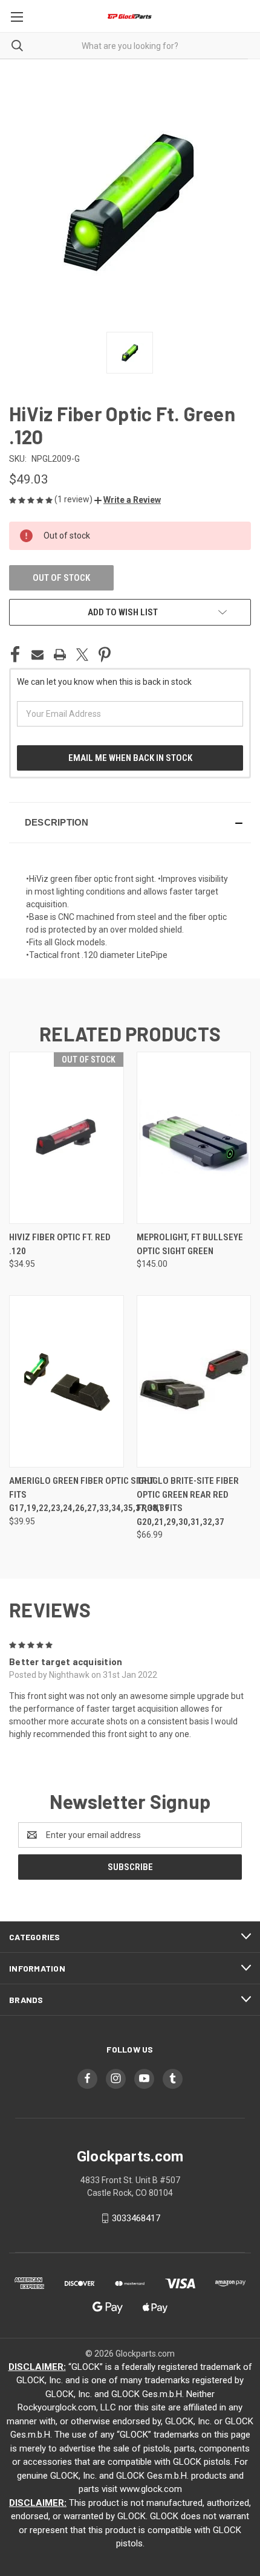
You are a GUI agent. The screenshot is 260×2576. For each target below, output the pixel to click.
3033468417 (136, 2218)
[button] (128, 500)
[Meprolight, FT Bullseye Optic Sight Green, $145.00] (194, 1138)
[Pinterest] (105, 655)
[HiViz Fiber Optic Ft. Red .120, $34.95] (67, 1138)
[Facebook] (15, 655)
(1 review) (74, 499)
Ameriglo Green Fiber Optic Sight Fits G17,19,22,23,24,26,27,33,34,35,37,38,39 (89, 1494)
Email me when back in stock (130, 758)
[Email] (37, 655)
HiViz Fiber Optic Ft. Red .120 (60, 1244)
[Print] (60, 655)
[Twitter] (82, 655)
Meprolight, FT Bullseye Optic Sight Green (190, 1244)
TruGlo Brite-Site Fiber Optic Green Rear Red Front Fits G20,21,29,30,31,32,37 (188, 1501)
